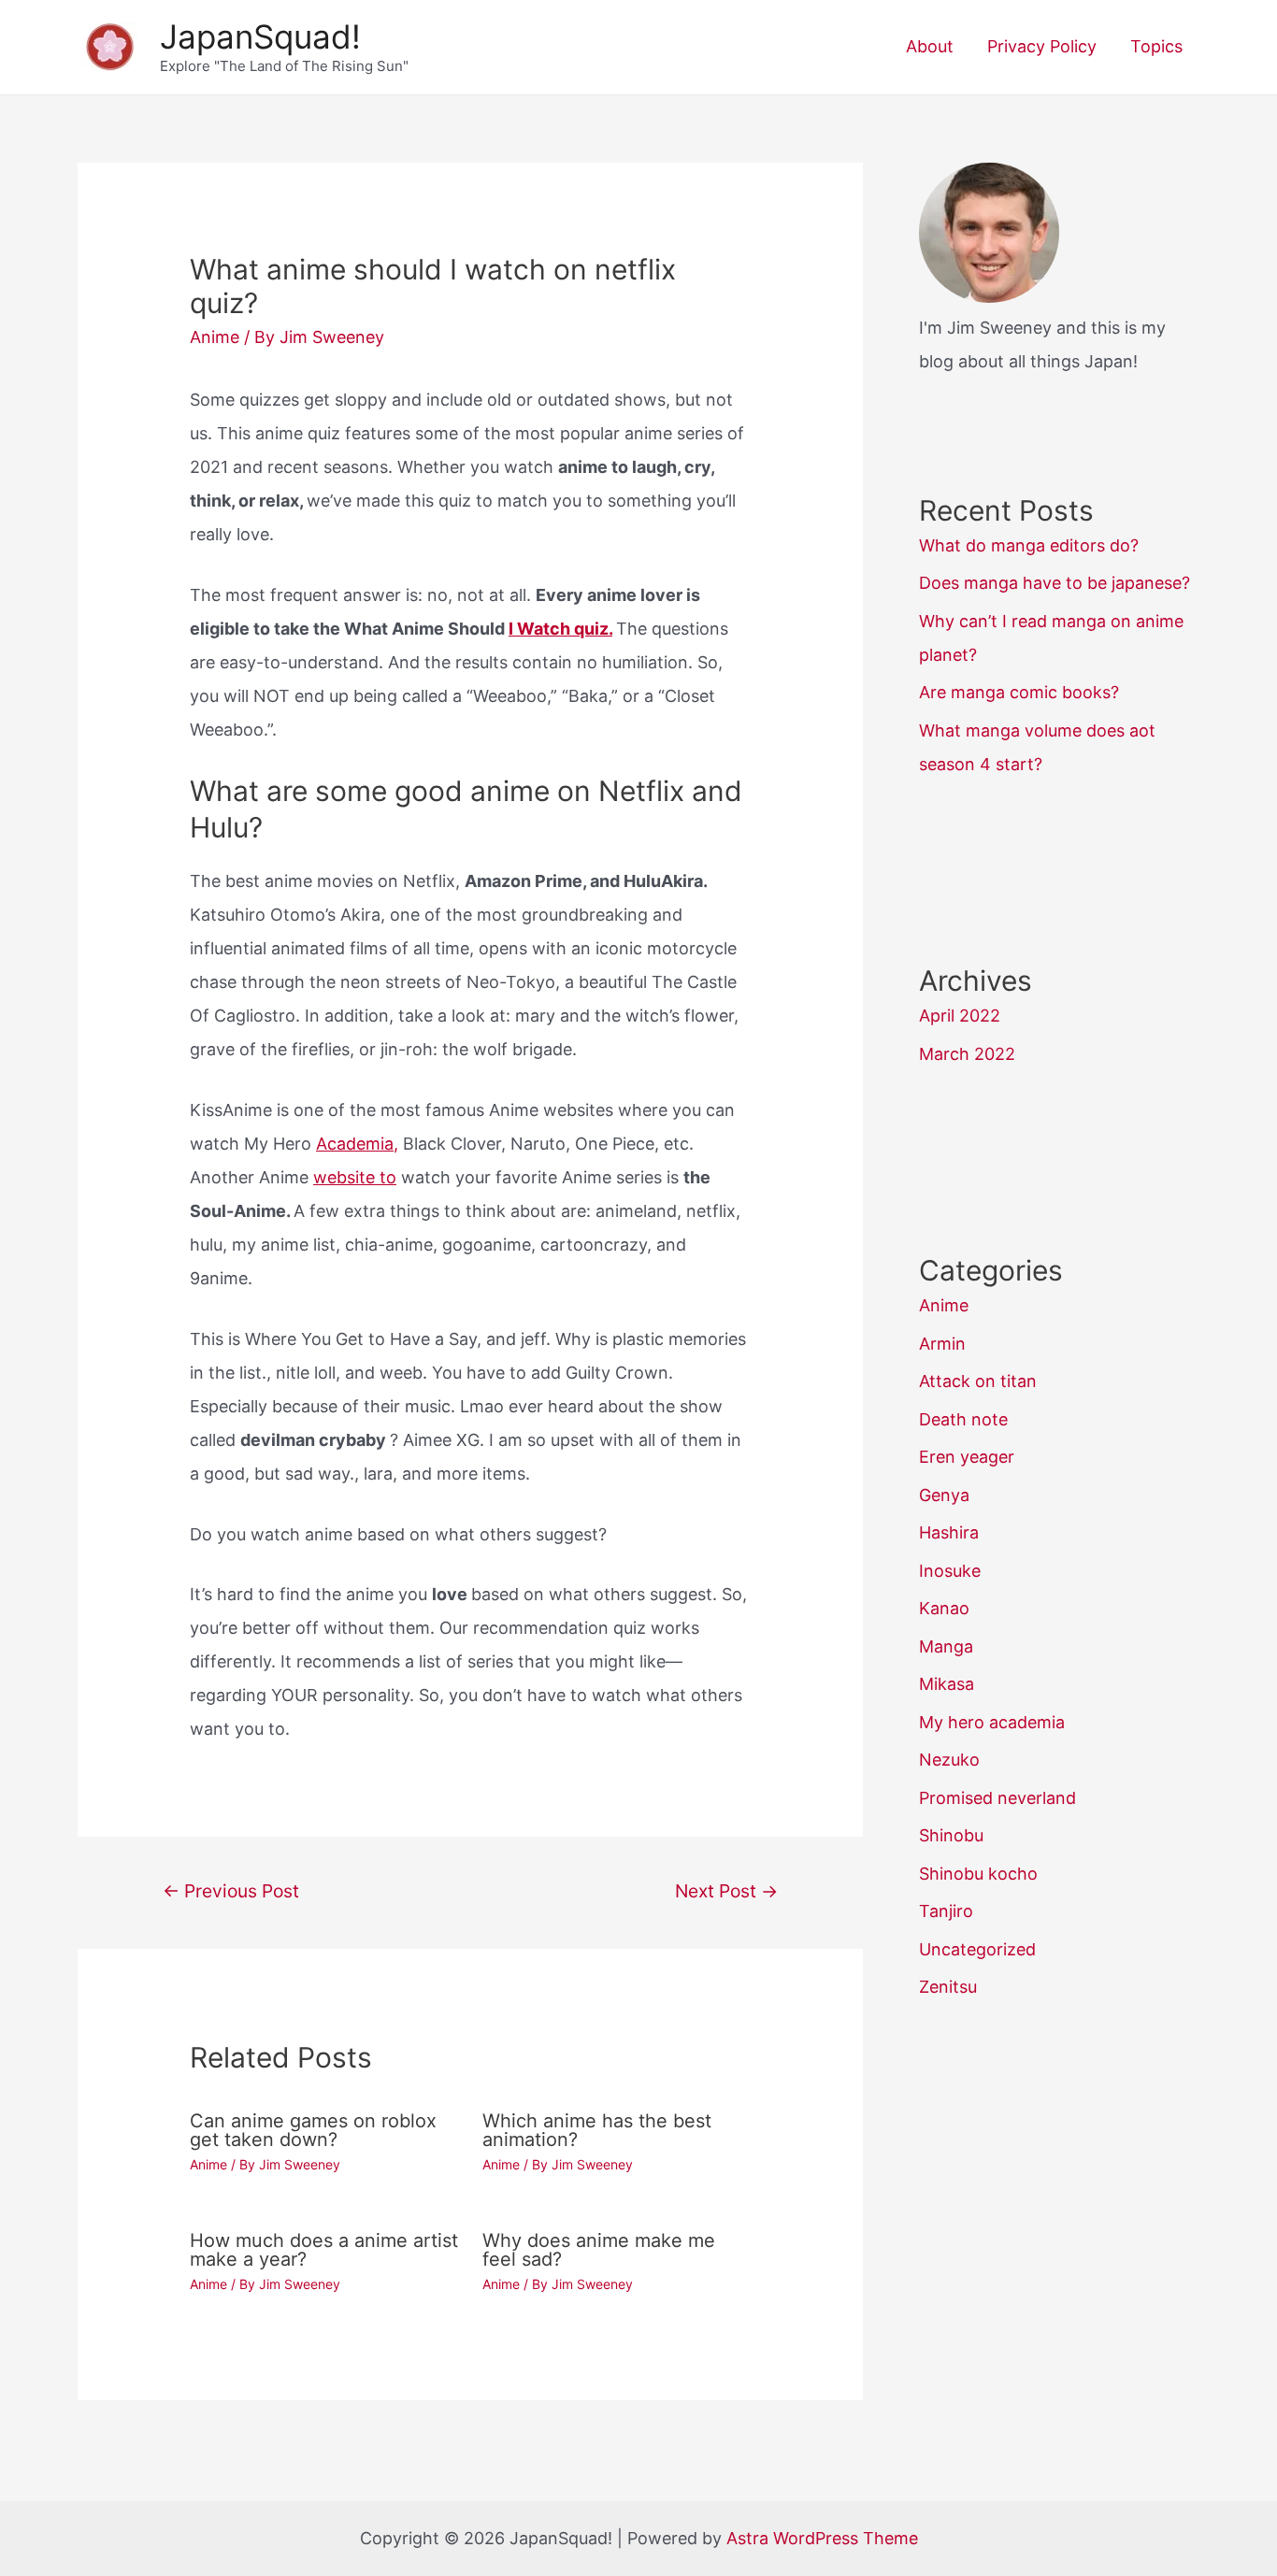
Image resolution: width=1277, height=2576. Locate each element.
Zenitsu (948, 1987)
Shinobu (951, 1835)
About (930, 46)
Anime (215, 337)
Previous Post (231, 1891)
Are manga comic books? (1019, 692)
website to (355, 1177)
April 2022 (960, 1016)
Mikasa (947, 1684)
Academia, (357, 1144)
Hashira (949, 1532)
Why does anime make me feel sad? (599, 2250)
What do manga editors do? (1029, 545)
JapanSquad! (260, 36)
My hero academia (992, 1722)
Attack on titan (978, 1381)
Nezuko (949, 1760)
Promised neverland (997, 1798)
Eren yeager (967, 1457)
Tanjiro (946, 1911)
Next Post (726, 1891)
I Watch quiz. (560, 629)
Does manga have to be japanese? (1055, 583)
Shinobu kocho (978, 1874)
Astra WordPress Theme (822, 2538)
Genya (944, 1495)
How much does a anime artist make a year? (324, 2250)
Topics (1156, 46)
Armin (942, 1344)
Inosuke (950, 1571)
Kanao (944, 1608)
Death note (963, 1419)
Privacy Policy (1042, 46)
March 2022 (967, 1054)
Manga (946, 1646)
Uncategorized (977, 1949)
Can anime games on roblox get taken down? (313, 2130)
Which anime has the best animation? (597, 2130)
